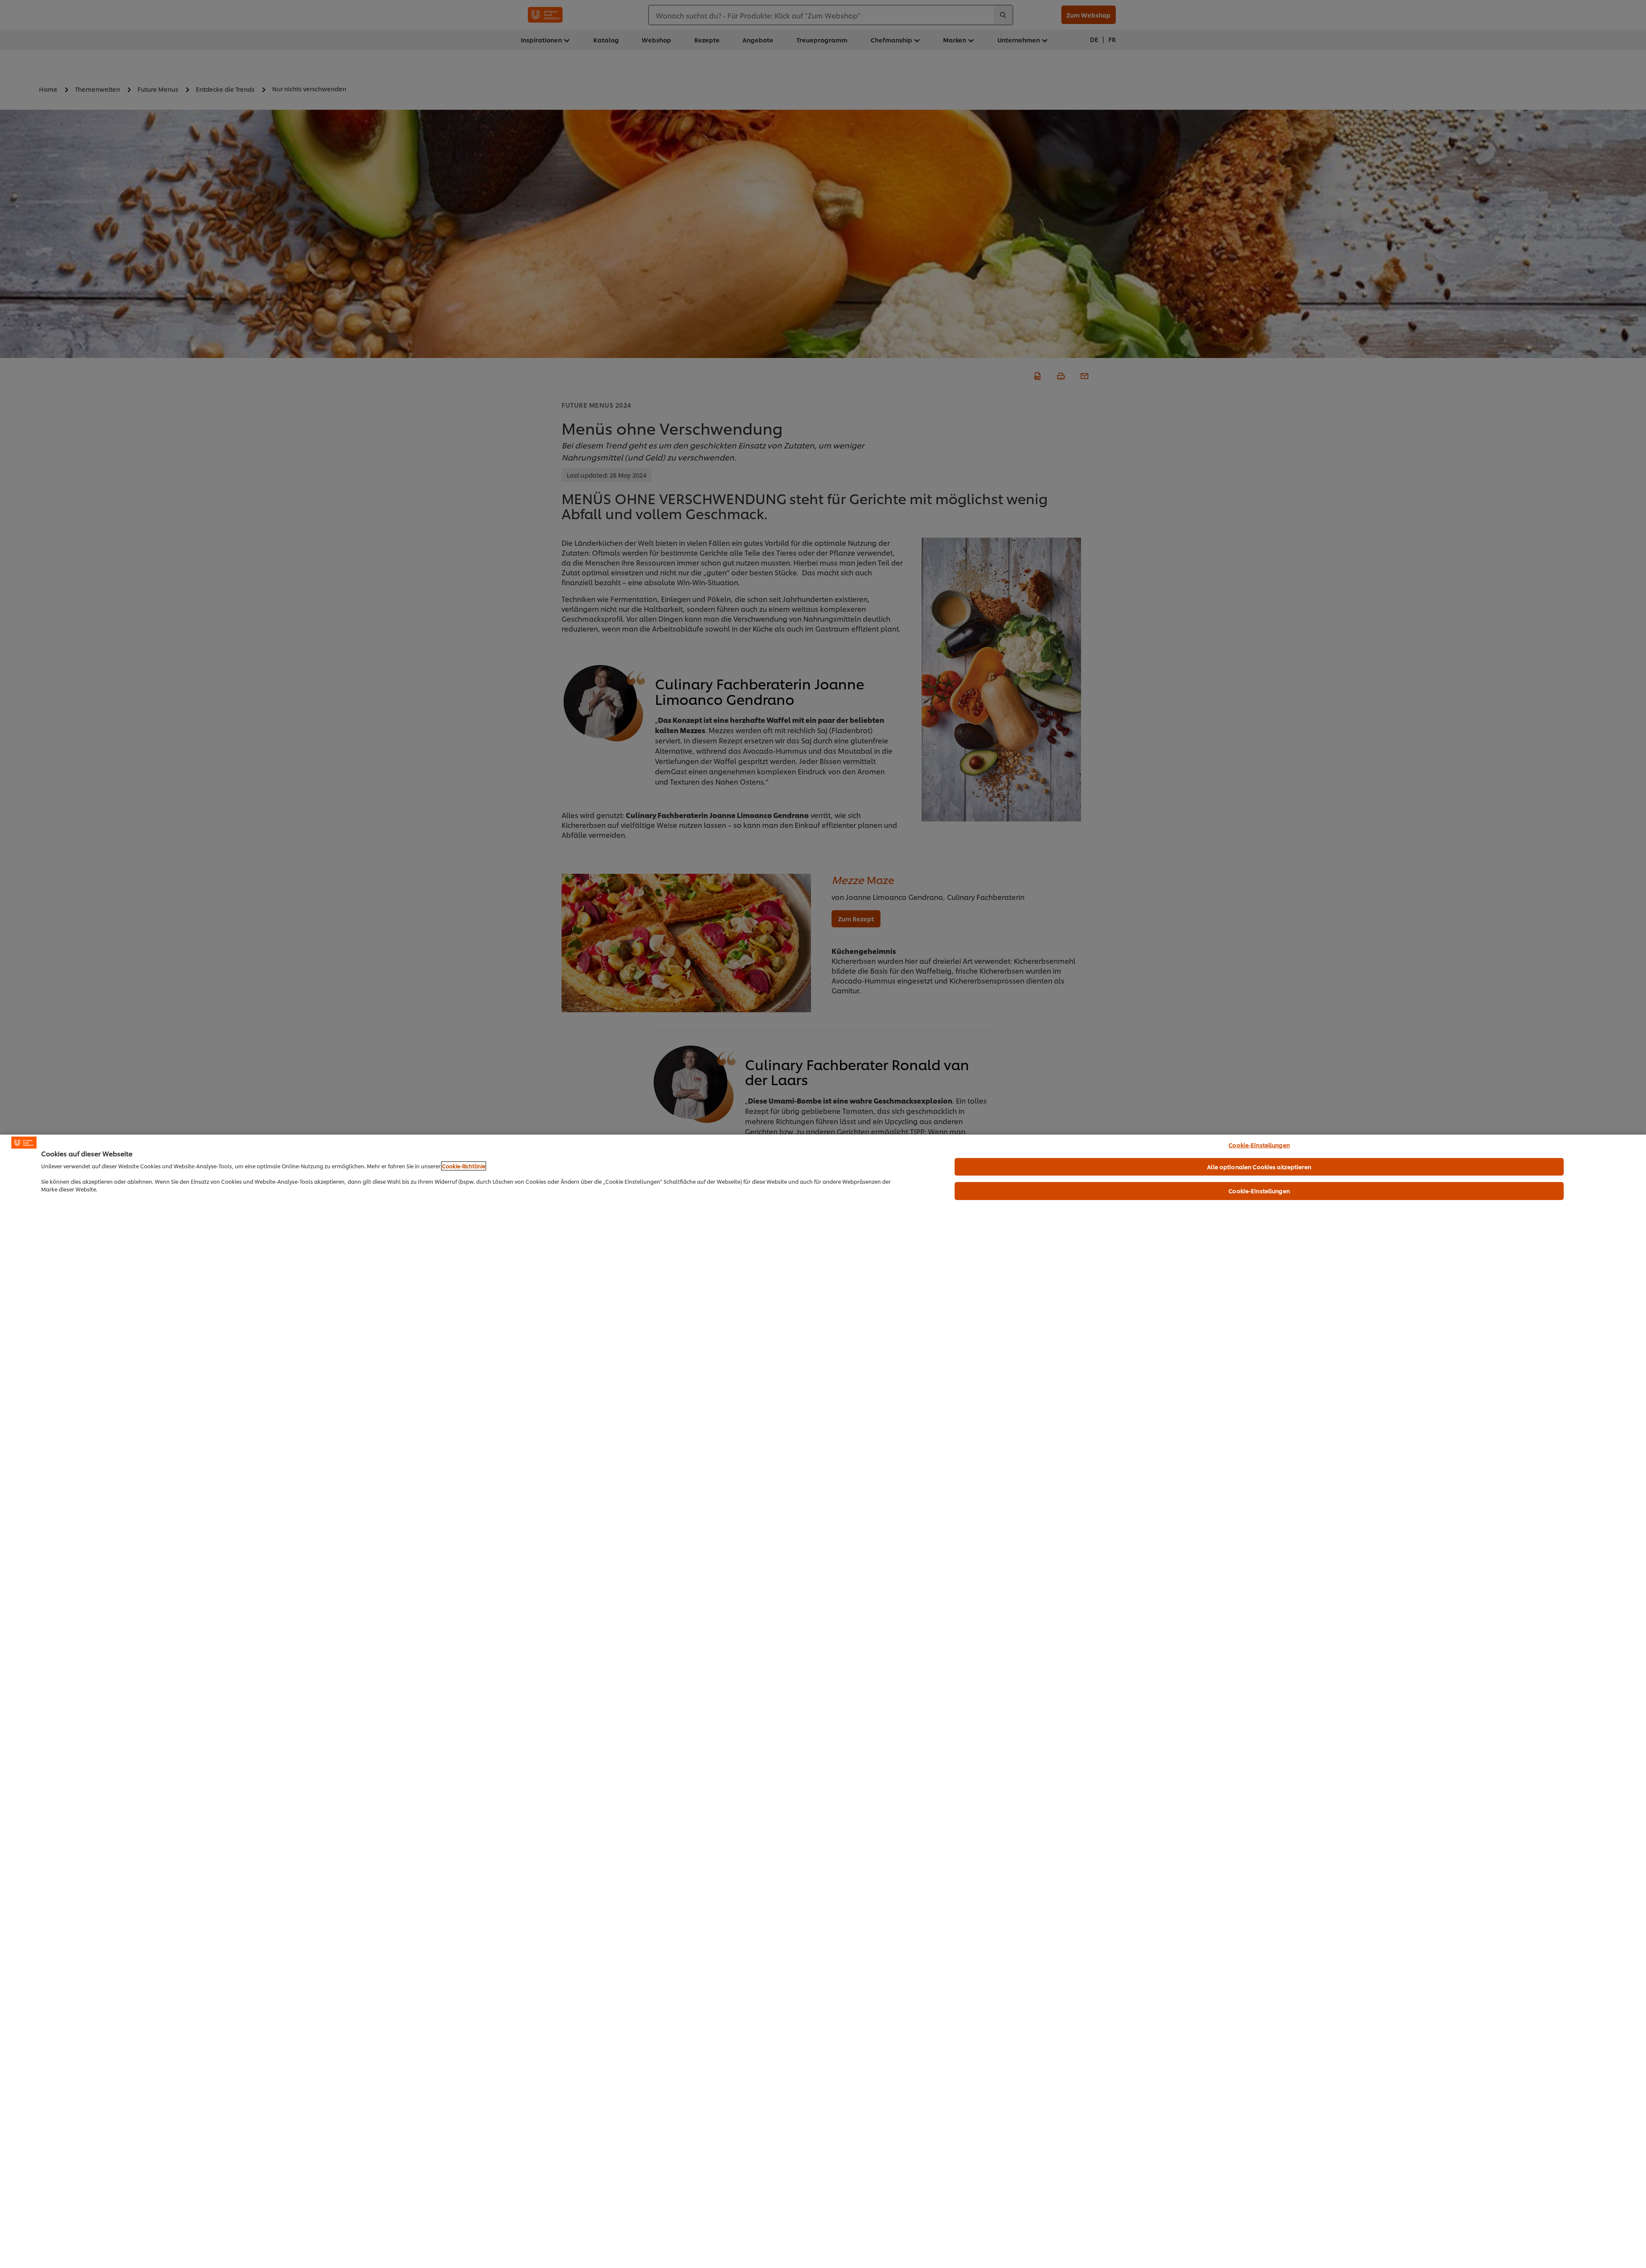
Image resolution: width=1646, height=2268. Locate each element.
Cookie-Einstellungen (1259, 1145)
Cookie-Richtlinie (464, 1166)
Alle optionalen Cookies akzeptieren (1259, 1167)
